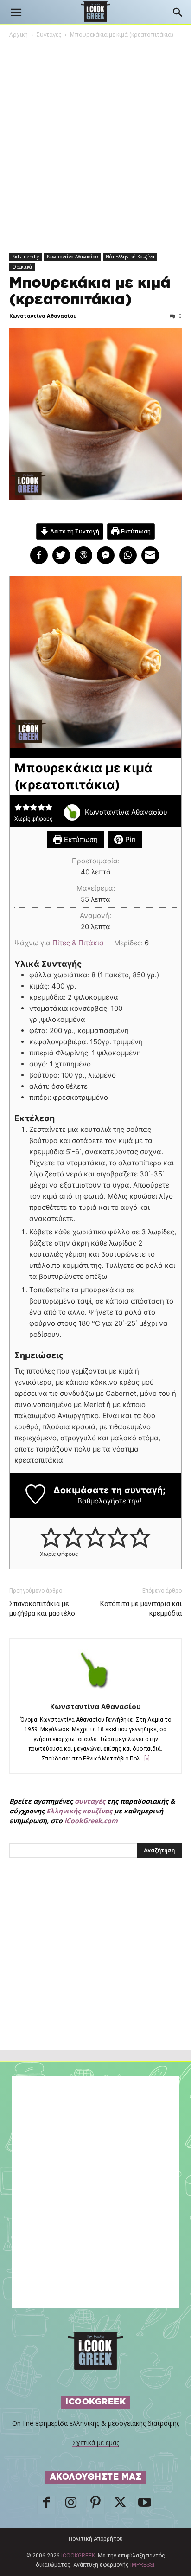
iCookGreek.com (91, 1821)
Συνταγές (49, 35)
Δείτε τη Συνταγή (74, 531)
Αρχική (19, 35)
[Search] (178, 13)
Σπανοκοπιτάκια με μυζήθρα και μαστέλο (42, 1609)
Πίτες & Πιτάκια (78, 943)
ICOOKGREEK (78, 2556)
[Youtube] (145, 2505)
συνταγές (90, 1801)
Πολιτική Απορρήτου (96, 2539)
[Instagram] (71, 2505)
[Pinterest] (95, 2505)
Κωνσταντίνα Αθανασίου (72, 257)
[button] (16, 13)
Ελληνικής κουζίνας (79, 1811)
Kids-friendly (25, 257)
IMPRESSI (142, 2565)
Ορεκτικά (22, 267)
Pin (130, 839)
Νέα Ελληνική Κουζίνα (130, 257)
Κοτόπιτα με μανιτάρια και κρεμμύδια (141, 1609)
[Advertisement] (95, 1974)
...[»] (145, 1759)
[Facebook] (46, 2505)
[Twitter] (120, 2505)
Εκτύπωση (135, 531)
